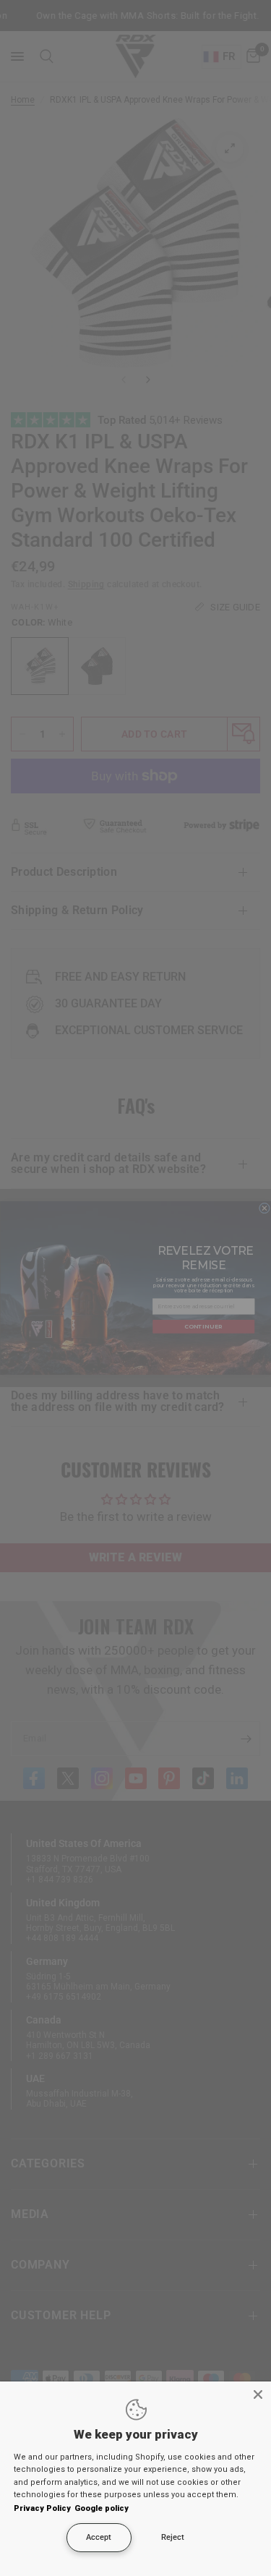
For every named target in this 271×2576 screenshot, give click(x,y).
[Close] (258, 2394)
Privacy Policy (42, 2508)
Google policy (102, 2508)
